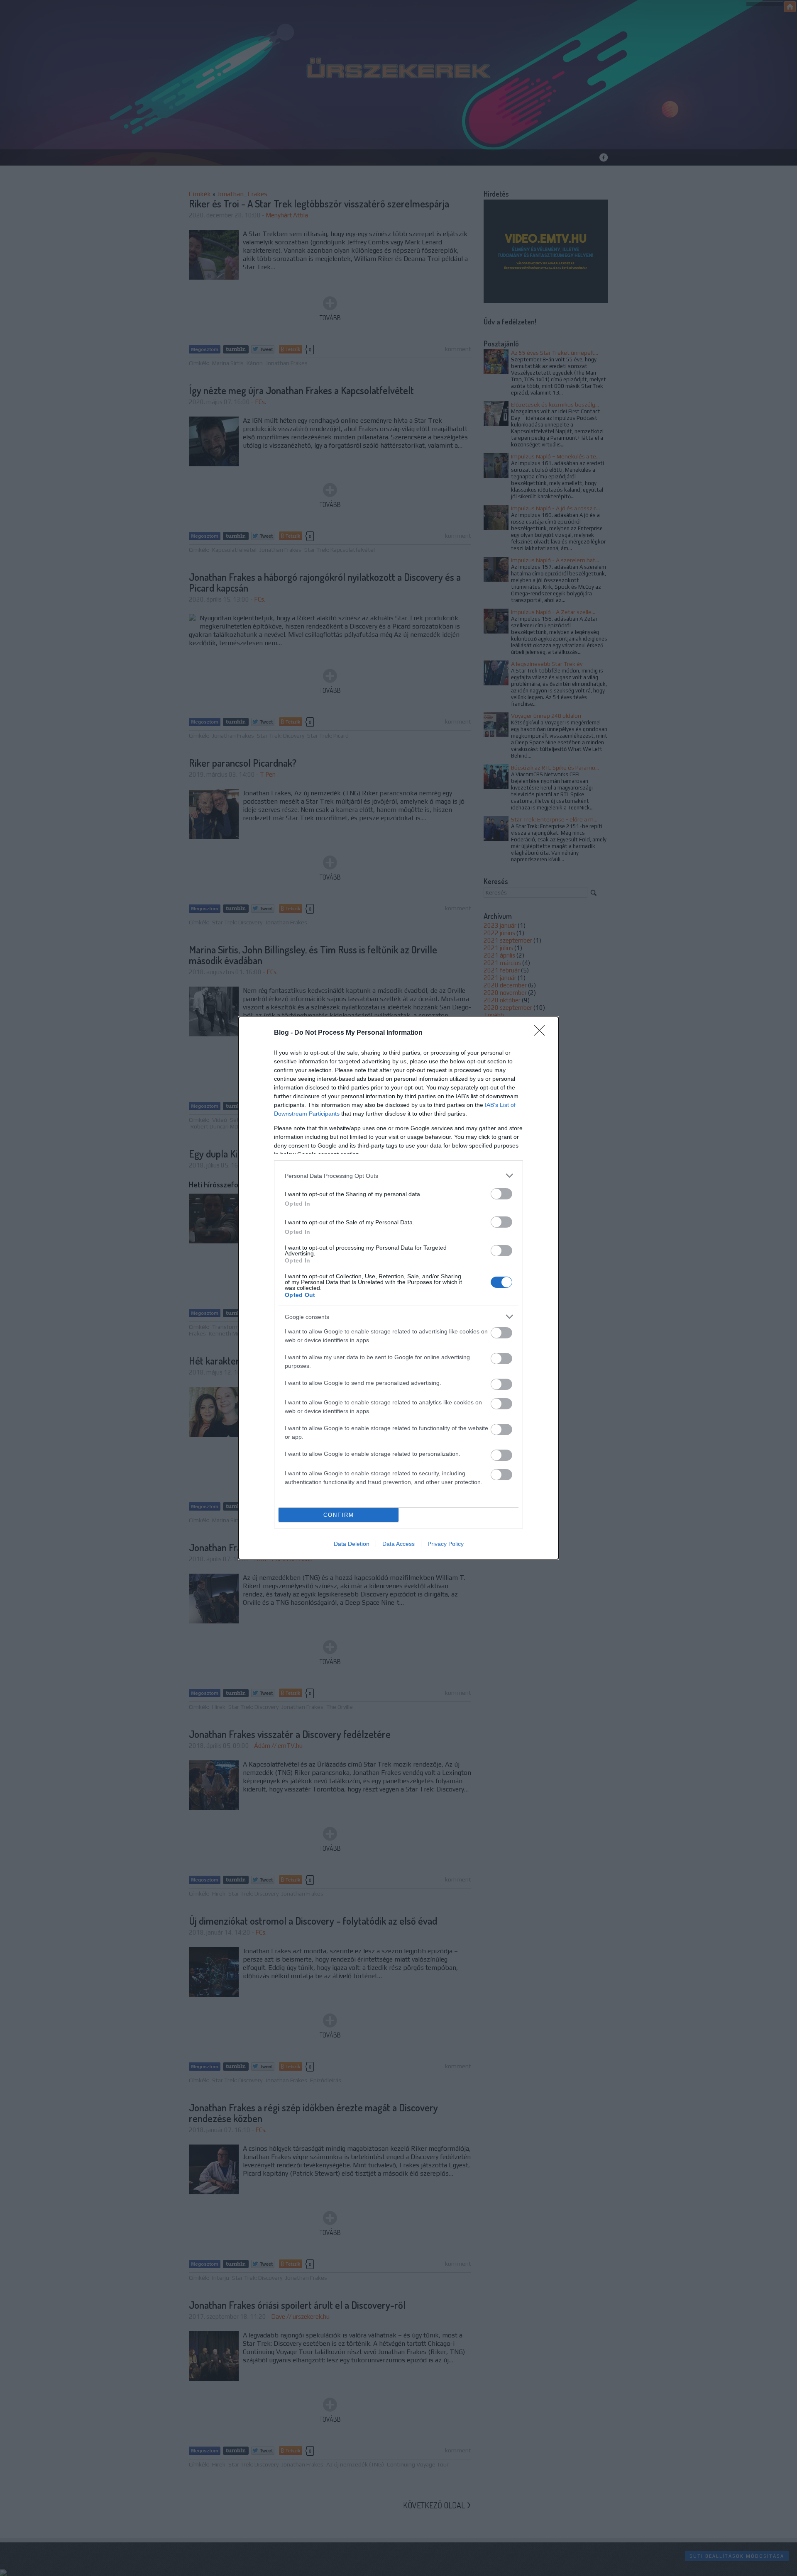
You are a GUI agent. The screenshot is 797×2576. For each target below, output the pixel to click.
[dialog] (398, 1288)
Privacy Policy (446, 1544)
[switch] (501, 1194)
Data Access (398, 1544)
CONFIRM (339, 1515)
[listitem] (398, 1176)
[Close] (542, 1033)
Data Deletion (352, 1544)
